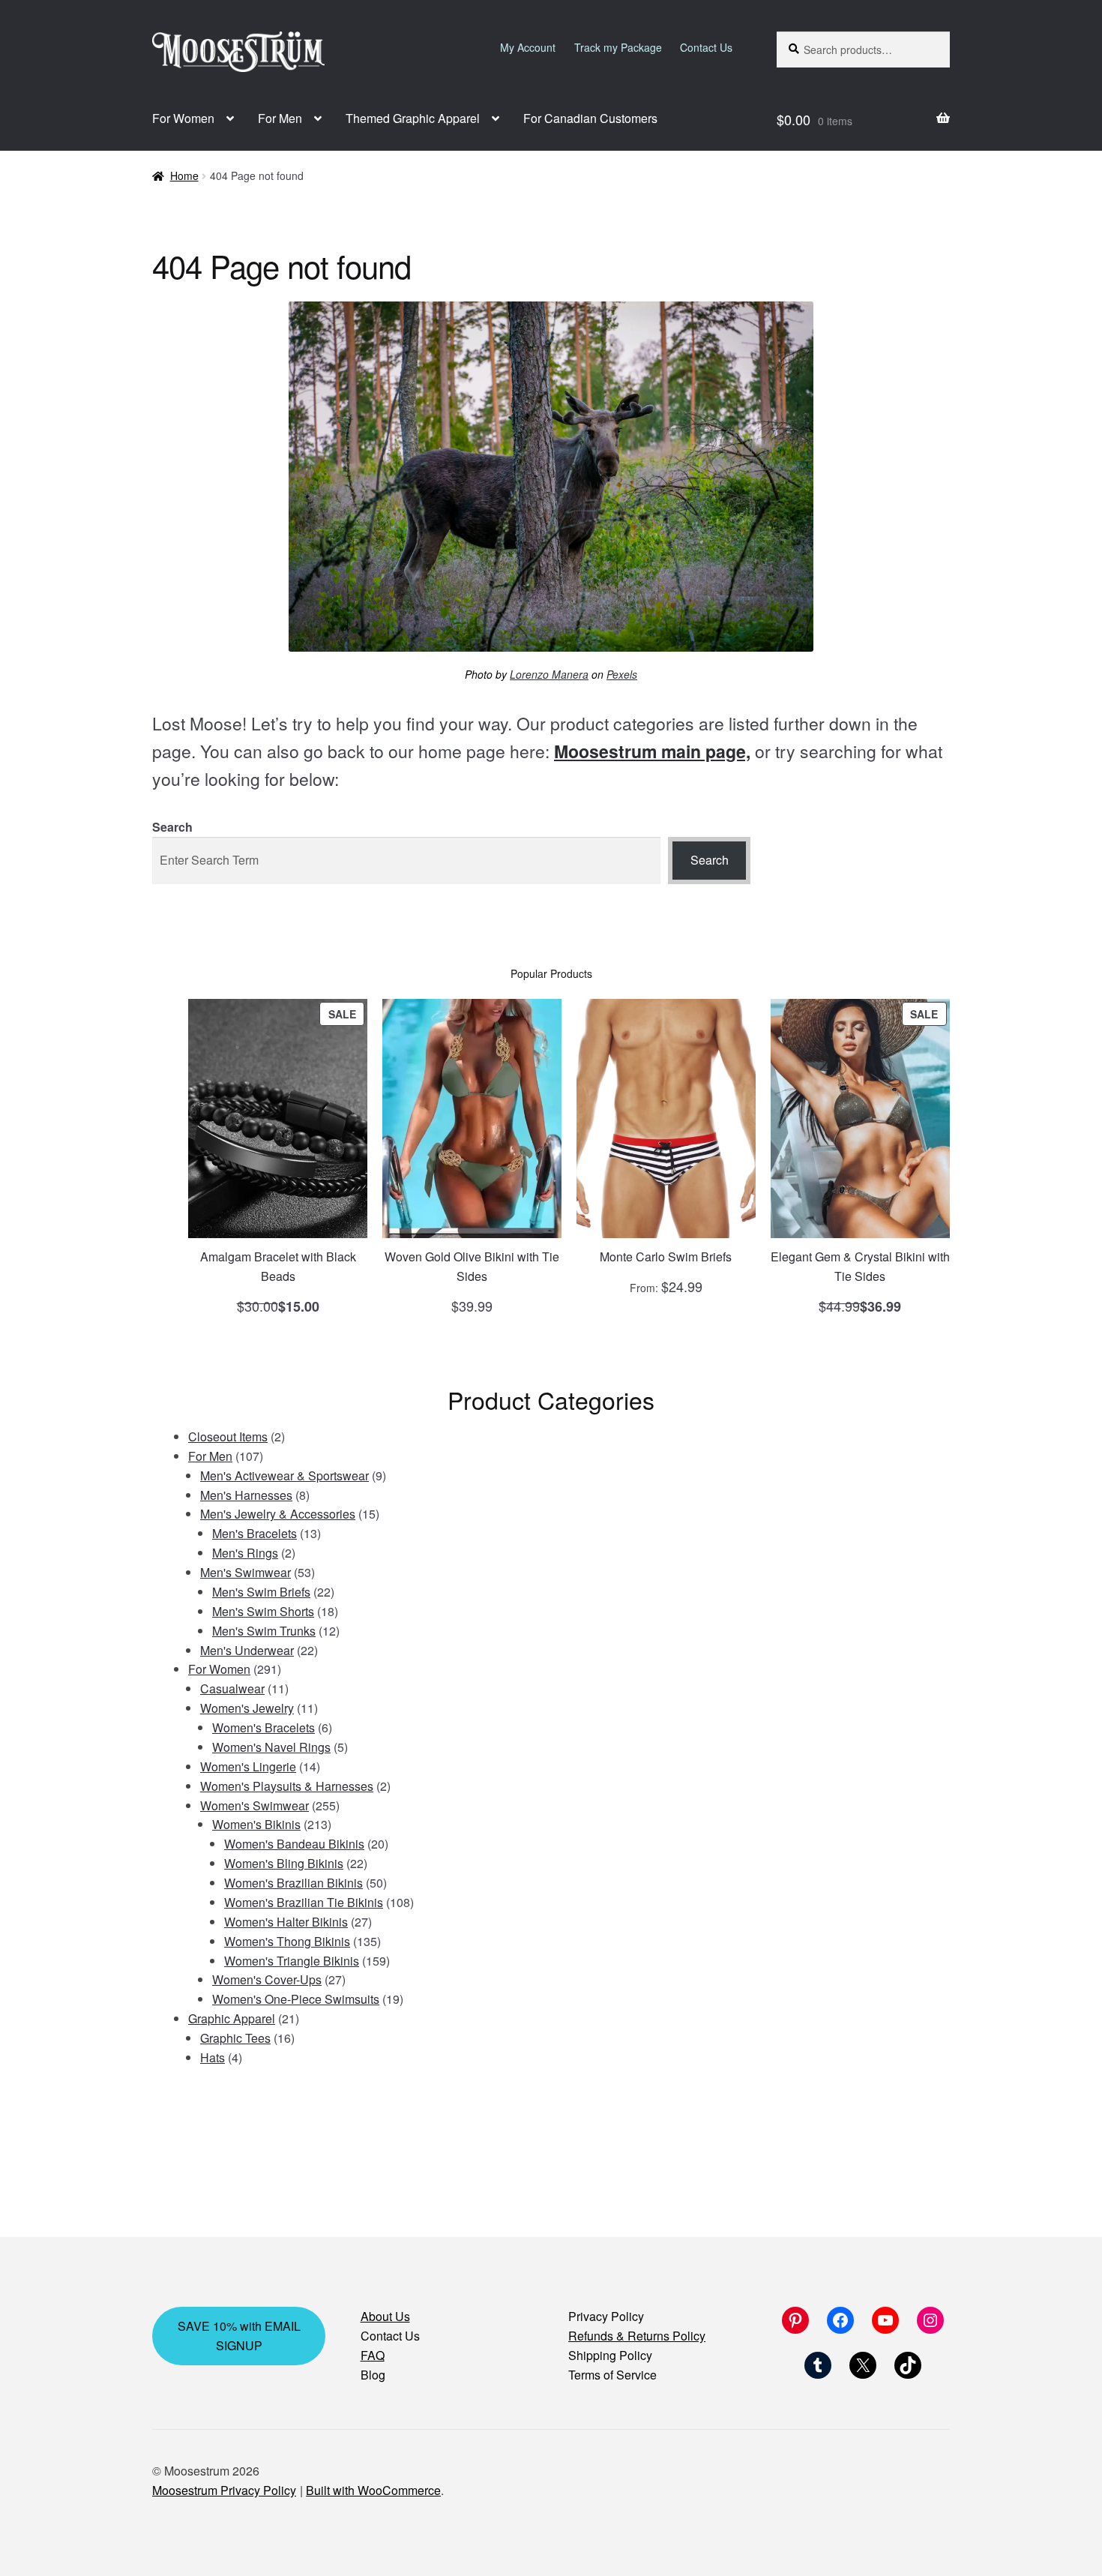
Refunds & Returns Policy (637, 2336)
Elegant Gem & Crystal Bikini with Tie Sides (860, 1266)
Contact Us (706, 47)
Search (172, 827)
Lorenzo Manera (549, 674)
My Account (528, 47)
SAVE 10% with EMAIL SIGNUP (239, 2336)
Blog (373, 2375)
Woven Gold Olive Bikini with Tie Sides (472, 1266)
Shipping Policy (610, 2355)
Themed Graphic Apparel (413, 118)
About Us (385, 2316)
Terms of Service (612, 2375)
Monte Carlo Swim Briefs (666, 1257)
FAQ (373, 2355)
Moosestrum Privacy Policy (224, 2490)
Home (184, 175)
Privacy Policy (606, 2316)
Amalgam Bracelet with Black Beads (278, 1266)
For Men (280, 118)
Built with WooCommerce (373, 2490)
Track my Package (618, 47)
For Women (183, 118)
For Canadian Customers (590, 118)
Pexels (622, 674)
